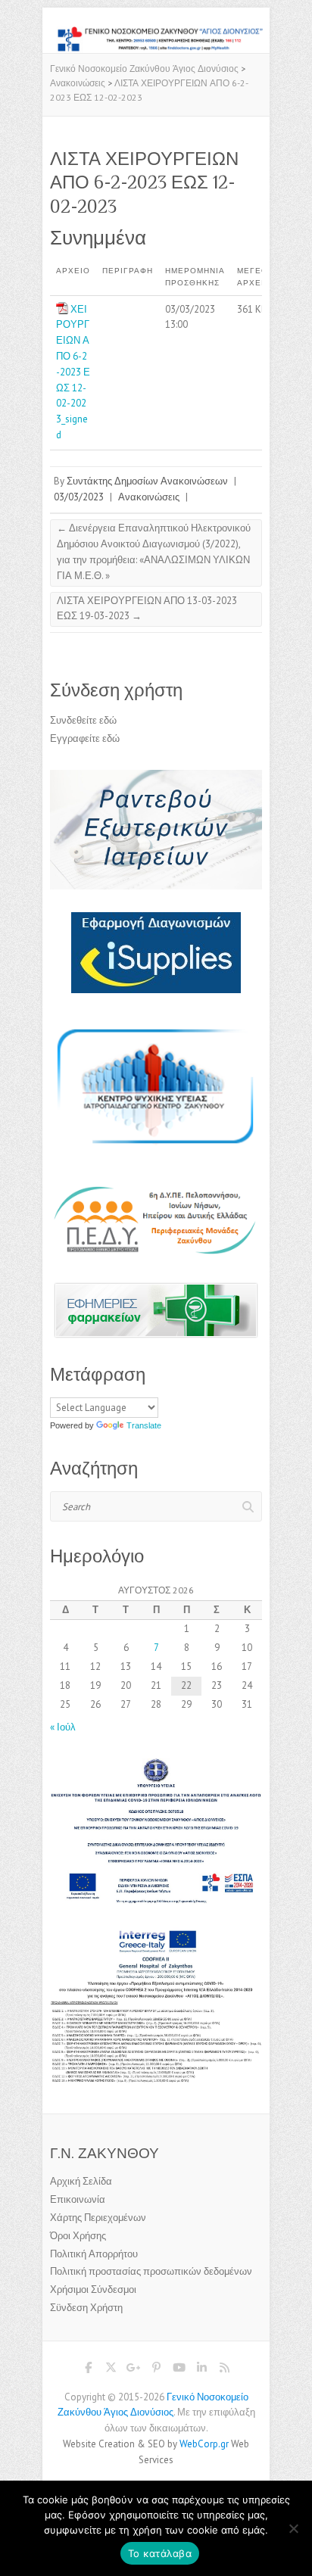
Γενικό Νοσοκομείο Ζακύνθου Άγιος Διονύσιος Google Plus (133, 2370)
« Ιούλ (63, 1727)
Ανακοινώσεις (149, 497)
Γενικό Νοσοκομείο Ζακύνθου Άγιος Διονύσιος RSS (224, 2370)
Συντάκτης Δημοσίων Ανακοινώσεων (147, 481)
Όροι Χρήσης (78, 2236)
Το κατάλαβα (160, 2553)
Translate (144, 1425)
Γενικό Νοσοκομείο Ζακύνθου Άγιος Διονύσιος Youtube (179, 2370)
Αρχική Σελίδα (81, 2181)
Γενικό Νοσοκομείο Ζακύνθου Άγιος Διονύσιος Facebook (88, 2370)
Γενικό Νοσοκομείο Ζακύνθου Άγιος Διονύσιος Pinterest (156, 2370)
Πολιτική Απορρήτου (94, 2254)
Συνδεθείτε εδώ (83, 720)
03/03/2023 (79, 497)
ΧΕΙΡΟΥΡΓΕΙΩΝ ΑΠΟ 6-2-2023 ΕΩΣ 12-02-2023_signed (73, 372)
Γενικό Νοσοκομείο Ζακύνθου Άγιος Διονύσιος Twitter (111, 2370)
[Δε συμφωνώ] (293, 2528)
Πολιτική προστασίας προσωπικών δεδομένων (151, 2271)
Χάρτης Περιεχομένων (98, 2218)
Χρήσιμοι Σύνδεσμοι (93, 2289)
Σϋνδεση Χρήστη (86, 2308)
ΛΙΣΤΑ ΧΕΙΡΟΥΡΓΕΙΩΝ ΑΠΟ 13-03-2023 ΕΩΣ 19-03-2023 (147, 609)
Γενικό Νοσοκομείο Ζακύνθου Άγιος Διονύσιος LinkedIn (201, 2370)
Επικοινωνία (78, 2199)
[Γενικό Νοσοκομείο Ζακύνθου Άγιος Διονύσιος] (156, 33)
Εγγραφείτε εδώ (85, 738)
